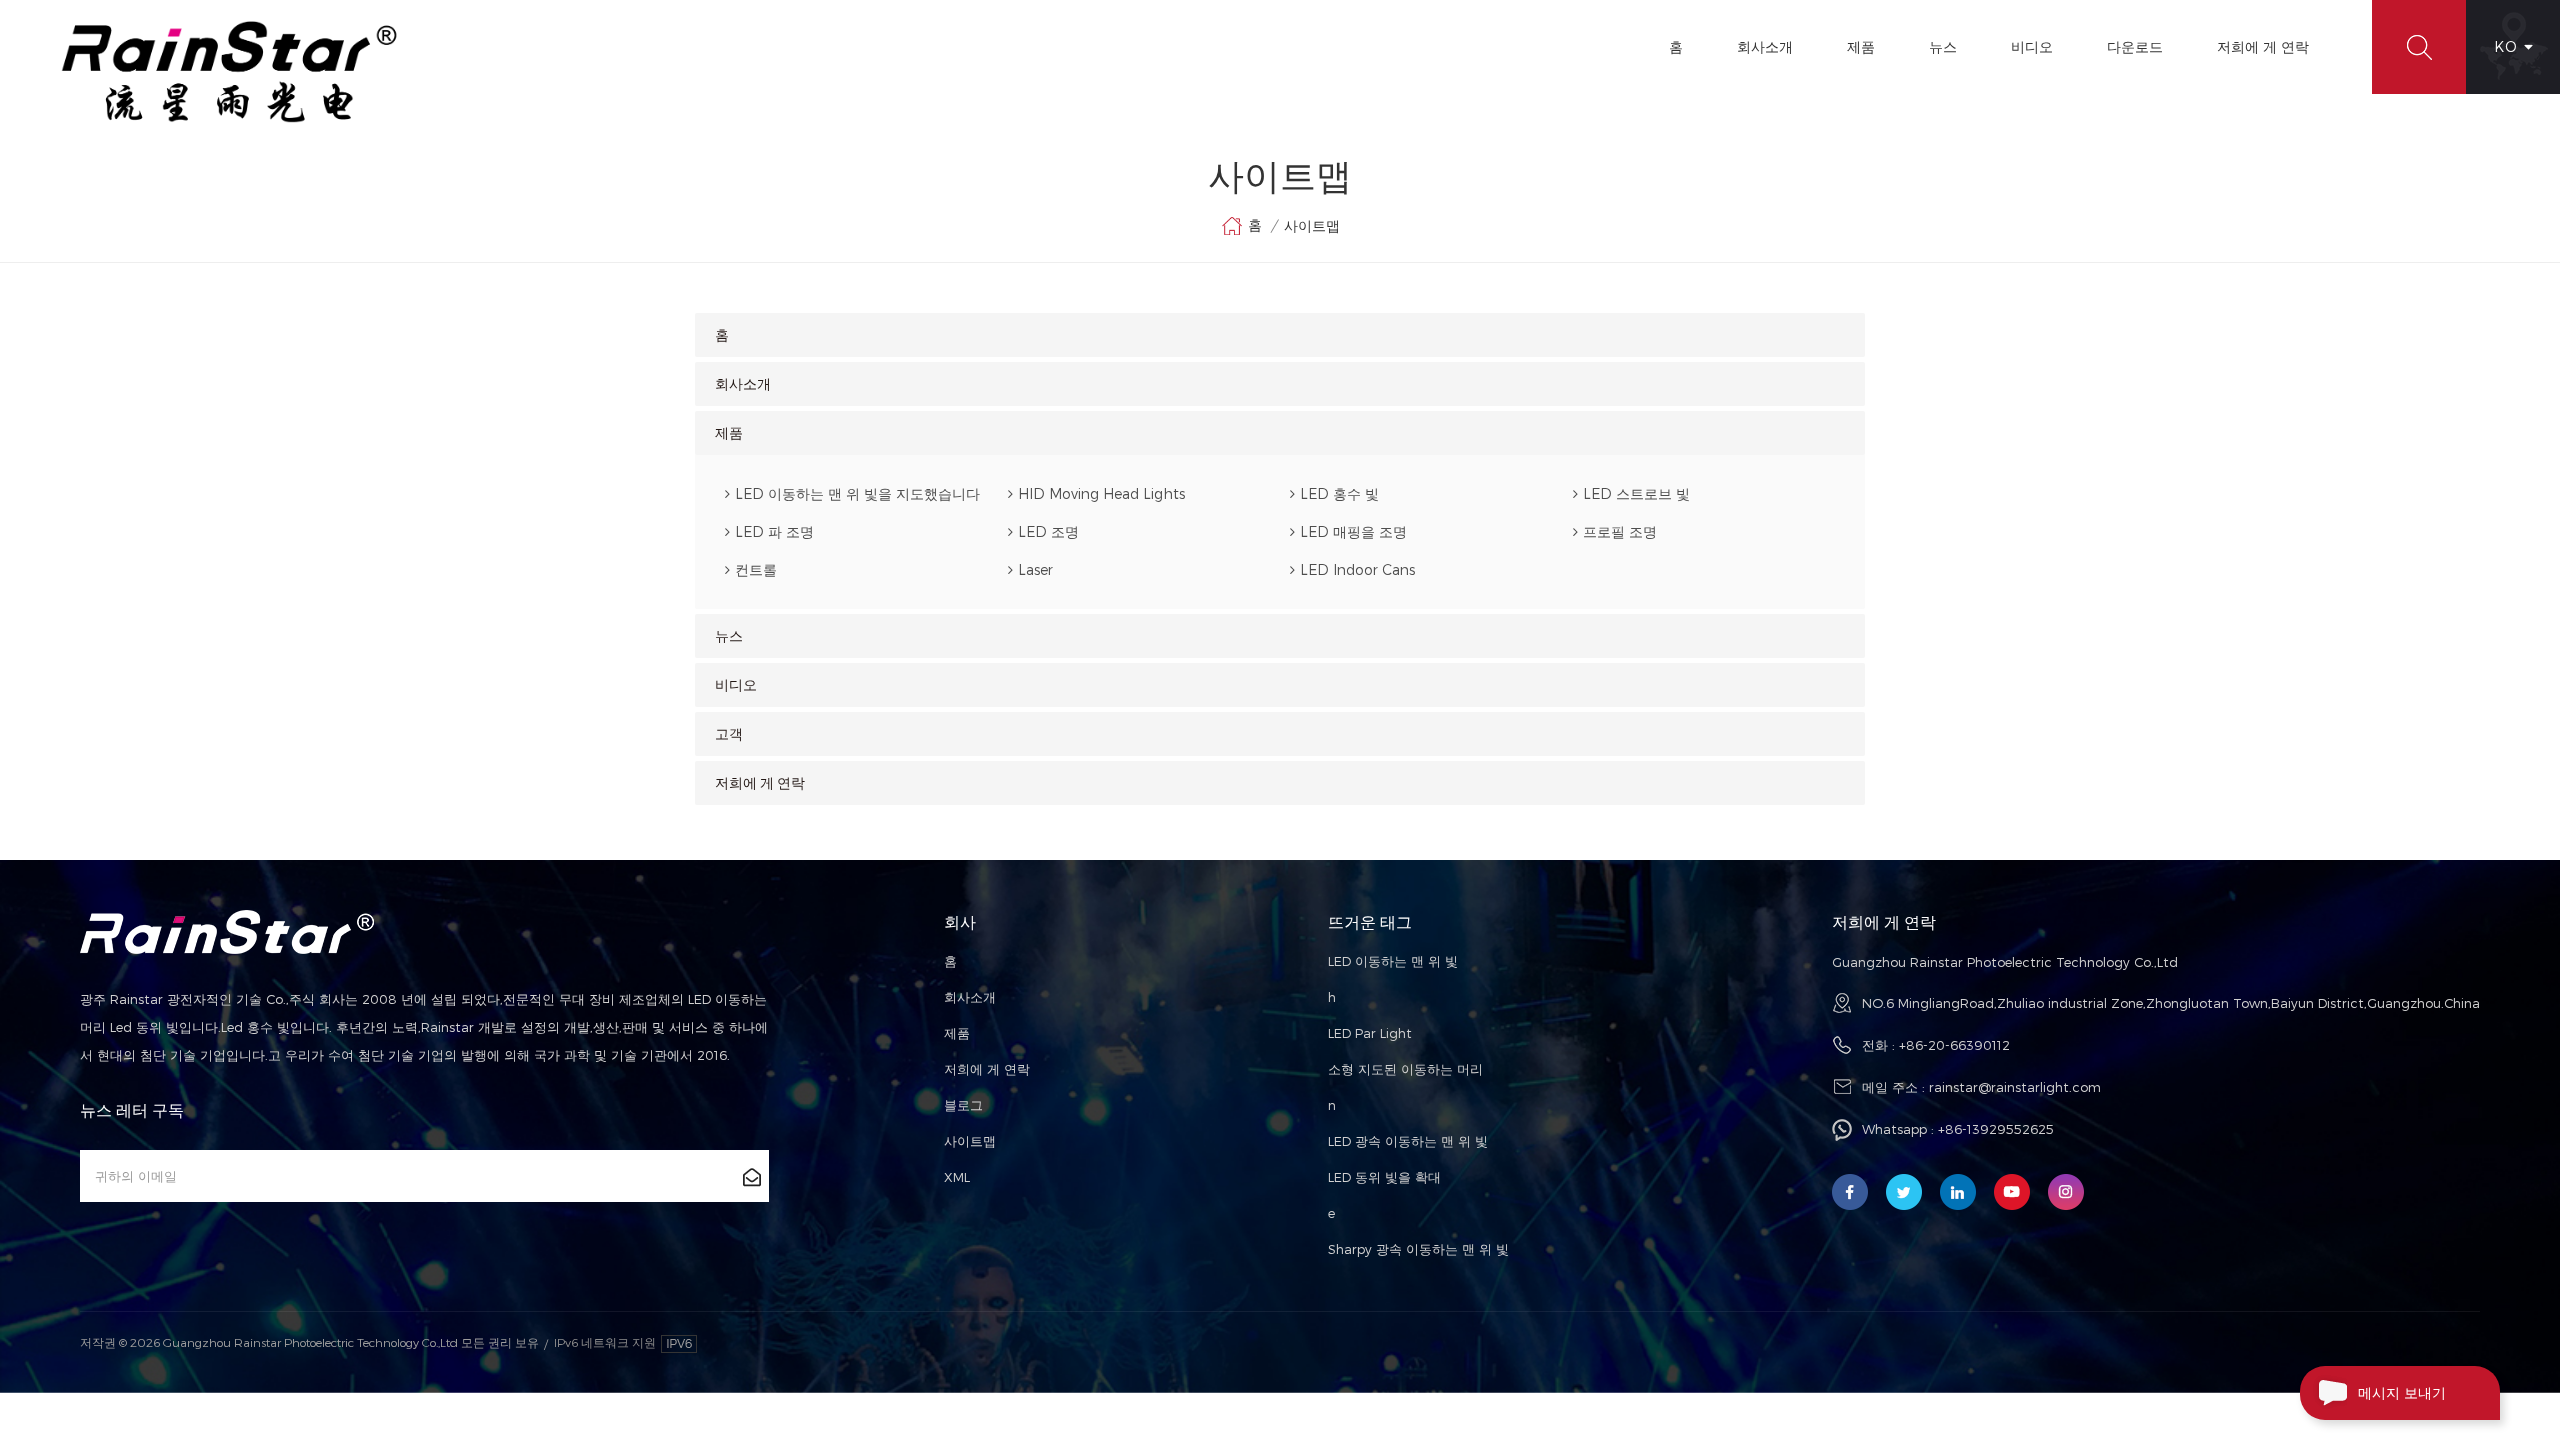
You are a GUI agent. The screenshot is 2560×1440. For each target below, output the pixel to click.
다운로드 (2135, 46)
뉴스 (1943, 46)
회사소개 (1765, 46)
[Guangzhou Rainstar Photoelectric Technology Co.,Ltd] (230, 72)
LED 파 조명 (774, 531)
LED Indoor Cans (1357, 569)
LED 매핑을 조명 (1353, 531)
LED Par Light (1370, 1033)
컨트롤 (756, 569)
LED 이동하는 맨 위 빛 (1393, 961)
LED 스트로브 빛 (1636, 493)
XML (957, 1177)
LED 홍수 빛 (1339, 493)
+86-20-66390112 (1954, 1045)
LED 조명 (1048, 531)
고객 (729, 734)
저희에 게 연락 (2263, 46)
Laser (1035, 569)
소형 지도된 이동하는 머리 (1405, 1069)
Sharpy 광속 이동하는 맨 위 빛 (1418, 1249)
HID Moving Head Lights (1101, 493)
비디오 (2032, 46)
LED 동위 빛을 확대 (1384, 1177)
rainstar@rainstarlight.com (2015, 1087)
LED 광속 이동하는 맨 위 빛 (1408, 1141)
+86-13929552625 (1996, 1129)
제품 (1861, 46)
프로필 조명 (1620, 531)
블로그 (963, 1105)
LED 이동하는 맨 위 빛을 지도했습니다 (857, 493)
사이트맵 (970, 1141)
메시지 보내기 (2402, 1392)
